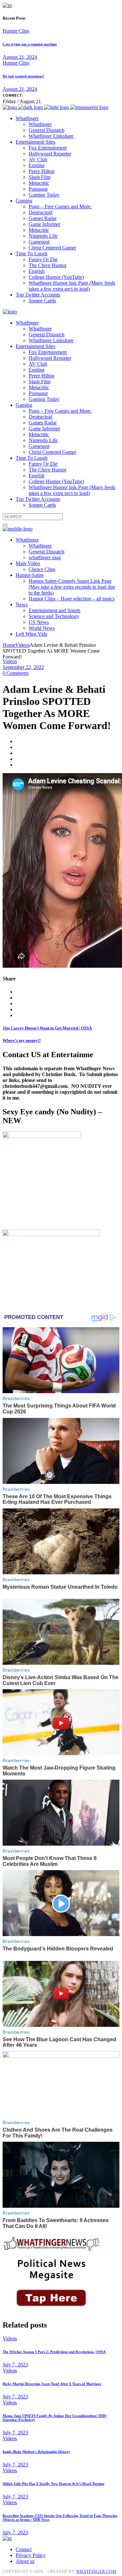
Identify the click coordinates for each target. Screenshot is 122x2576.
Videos (22, 645)
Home (9, 645)
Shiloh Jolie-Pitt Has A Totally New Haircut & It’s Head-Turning (54, 2484)
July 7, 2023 (15, 2365)
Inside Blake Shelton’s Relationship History (36, 2452)
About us (25, 2561)
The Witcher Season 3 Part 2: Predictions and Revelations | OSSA (54, 2352)
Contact (24, 2549)
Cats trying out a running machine (30, 44)
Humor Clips (16, 31)
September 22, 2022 (23, 667)
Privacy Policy (31, 2555)
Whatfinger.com (96, 2571)
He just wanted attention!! (23, 76)
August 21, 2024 (20, 57)
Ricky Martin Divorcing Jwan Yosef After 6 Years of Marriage (52, 2384)
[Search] (5, 525)
